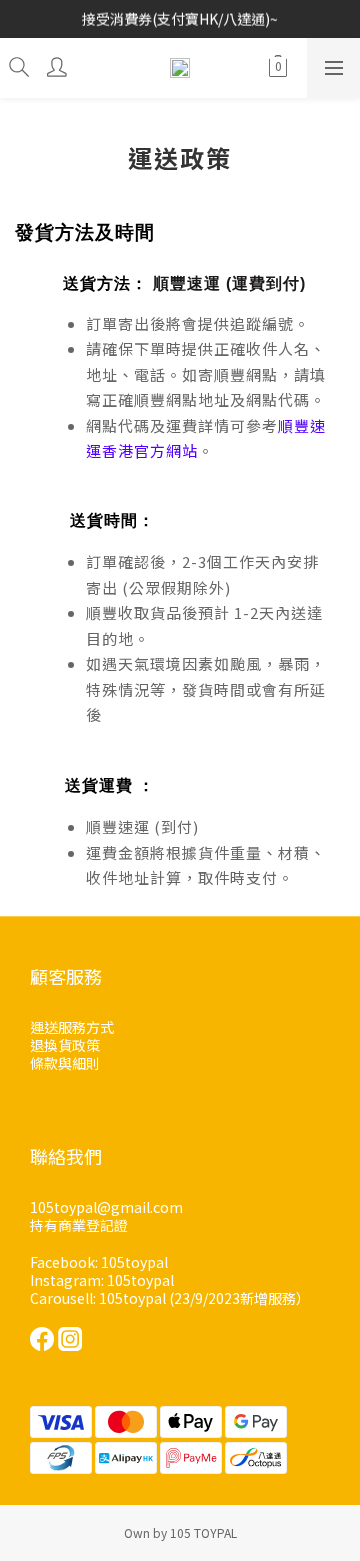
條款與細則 (65, 1063)
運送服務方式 (72, 1027)
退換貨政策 (65, 1045)
